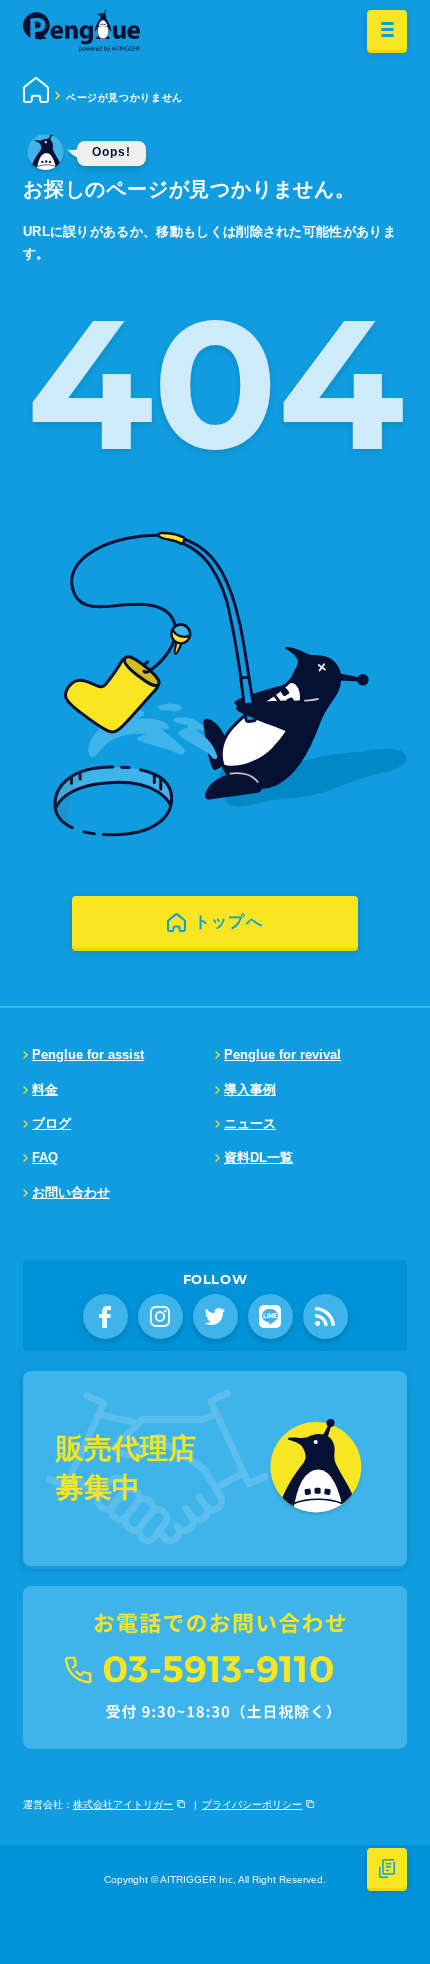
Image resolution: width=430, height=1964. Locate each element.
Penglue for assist (88, 1054)
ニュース (250, 1123)
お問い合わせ (71, 1192)
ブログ (51, 1123)
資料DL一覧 (258, 1157)
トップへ (228, 921)
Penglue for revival (282, 1054)
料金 (45, 1089)
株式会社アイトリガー (123, 1804)
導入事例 (250, 1089)
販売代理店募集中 (126, 1468)
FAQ (45, 1157)
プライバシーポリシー (252, 1804)
